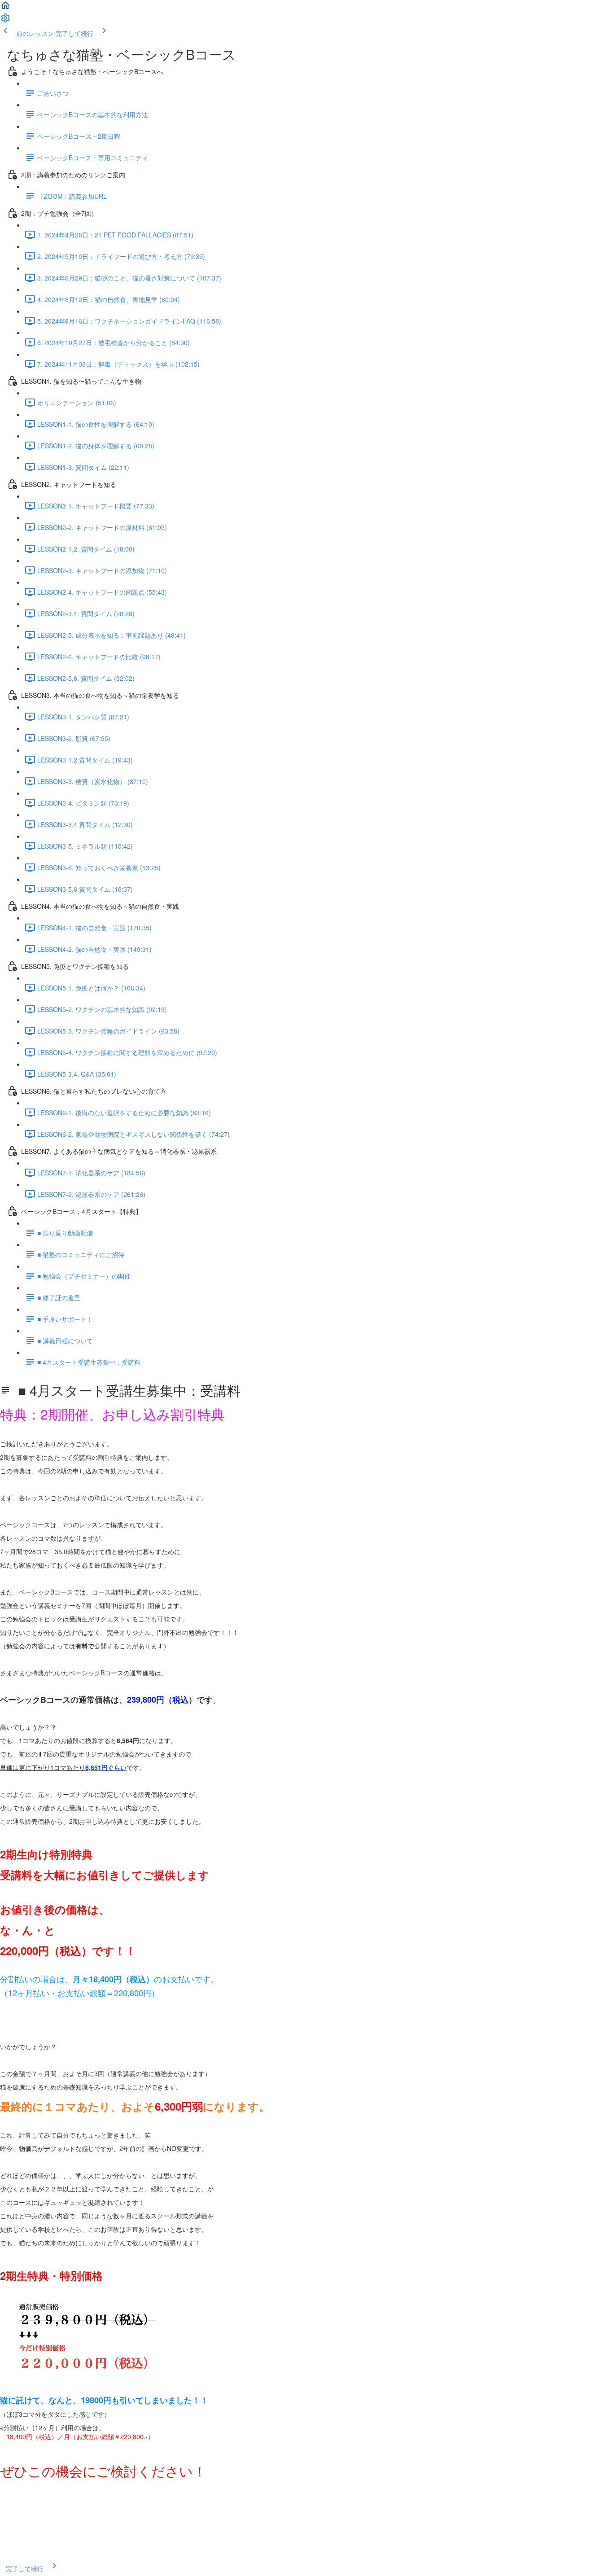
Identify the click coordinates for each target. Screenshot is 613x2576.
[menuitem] (5, 21)
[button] (5, 8)
